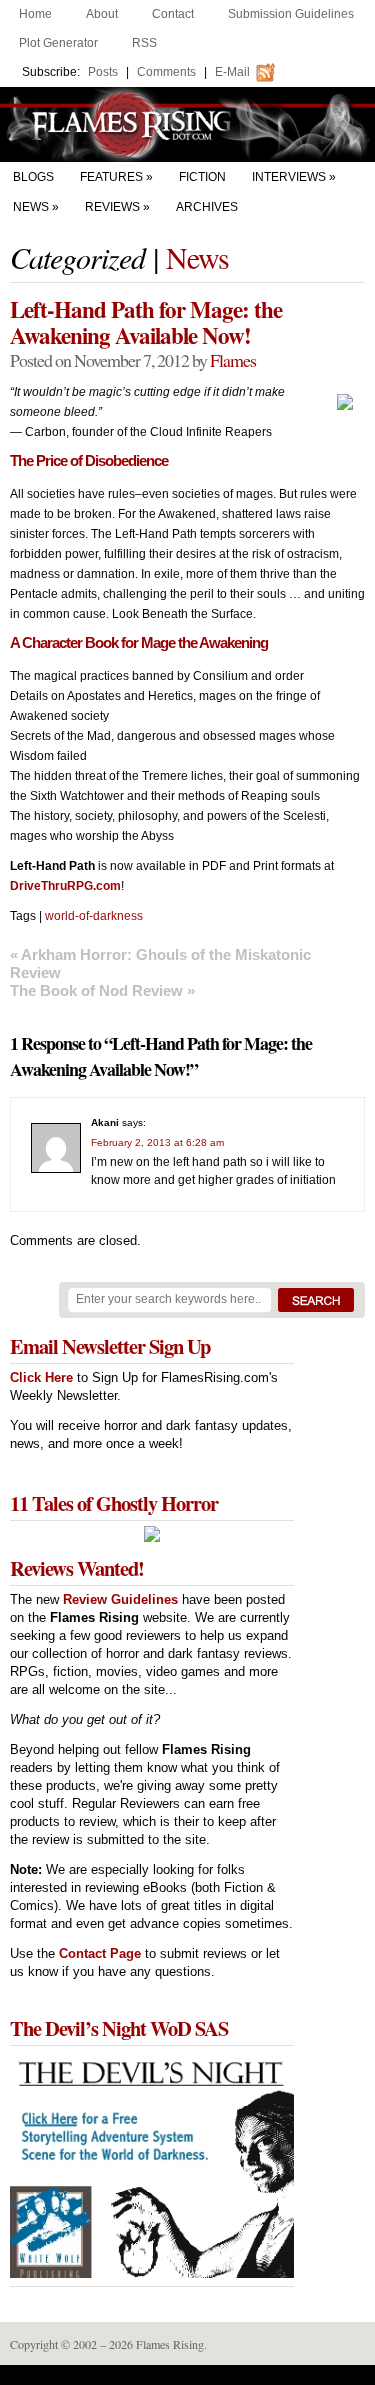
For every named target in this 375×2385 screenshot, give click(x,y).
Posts (103, 72)
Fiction (202, 177)
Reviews (112, 207)
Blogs (33, 177)
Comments (166, 72)
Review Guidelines (120, 1599)
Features (111, 177)
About (102, 14)
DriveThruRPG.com (65, 886)
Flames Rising (187, 124)
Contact (173, 14)
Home (35, 14)
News (31, 207)
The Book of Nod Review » (102, 990)
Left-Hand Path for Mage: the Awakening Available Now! (146, 322)
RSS (144, 43)
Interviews (289, 177)
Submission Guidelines (291, 14)
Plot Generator (58, 43)
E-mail (232, 72)
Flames (233, 360)
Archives (207, 207)
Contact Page (100, 1953)
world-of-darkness (94, 916)
